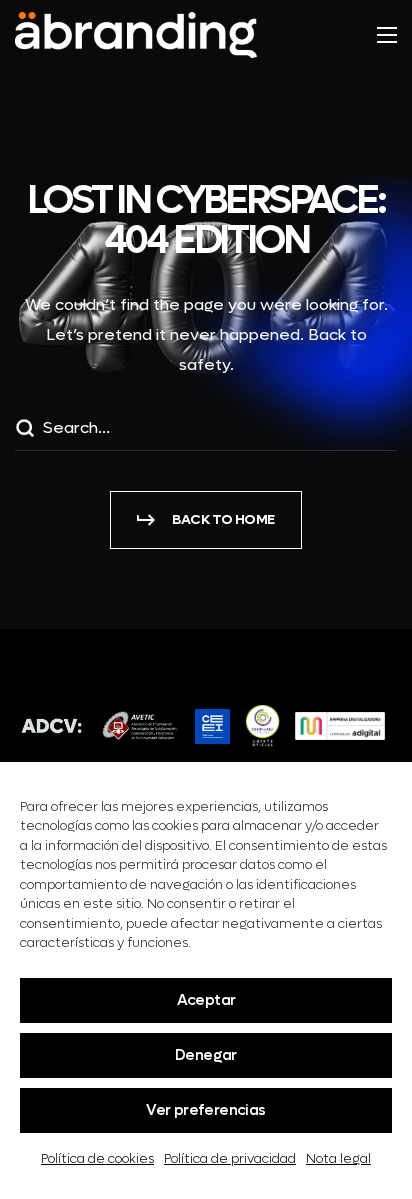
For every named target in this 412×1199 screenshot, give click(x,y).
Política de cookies (97, 1158)
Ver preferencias (205, 1110)
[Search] (24, 431)
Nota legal (338, 1158)
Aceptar (206, 1000)
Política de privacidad (230, 1158)
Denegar (206, 1055)
